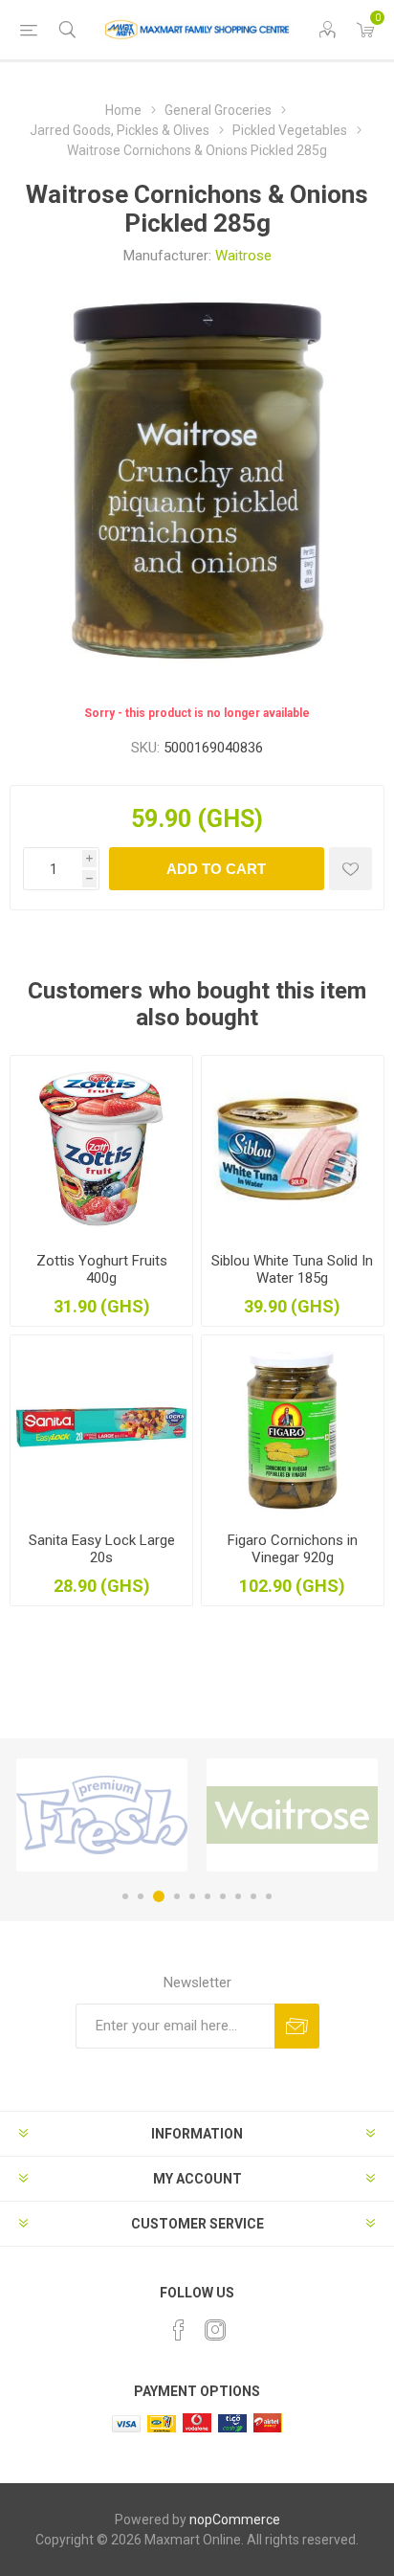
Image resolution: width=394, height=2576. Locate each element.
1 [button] (125, 1896)
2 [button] (141, 1896)
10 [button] (269, 1896)
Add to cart (216, 869)
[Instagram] (215, 2330)
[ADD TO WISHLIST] (350, 869)
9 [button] (253, 1896)
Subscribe (297, 2026)
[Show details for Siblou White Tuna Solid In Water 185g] (293, 1147)
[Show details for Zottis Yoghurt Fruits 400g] (101, 1147)
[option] (102, 1815)
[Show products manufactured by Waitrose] (292, 1815)
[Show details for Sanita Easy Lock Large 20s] (101, 1426)
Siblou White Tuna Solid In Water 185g (292, 1269)
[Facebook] (179, 2330)
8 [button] (238, 1896)
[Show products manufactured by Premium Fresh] (102, 1815)
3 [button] (159, 1896)
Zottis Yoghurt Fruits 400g (102, 1269)
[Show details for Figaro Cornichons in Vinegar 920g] (293, 1426)
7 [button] (223, 1896)
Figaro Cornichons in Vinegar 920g (293, 1549)
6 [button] (208, 1896)
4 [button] (177, 1896)
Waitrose (243, 256)
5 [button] (192, 1896)
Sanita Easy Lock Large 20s (102, 1549)
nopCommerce (235, 2520)
